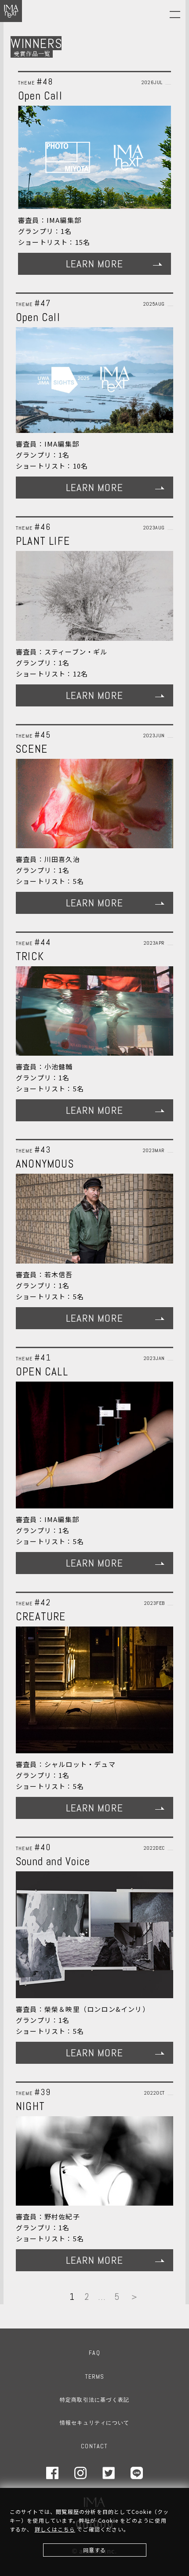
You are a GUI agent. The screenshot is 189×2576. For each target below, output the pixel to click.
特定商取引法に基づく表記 (94, 2400)
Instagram (80, 2473)
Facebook (52, 2473)
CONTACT (94, 2446)
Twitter (109, 2473)
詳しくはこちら (55, 2529)
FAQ (94, 2353)
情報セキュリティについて (94, 2423)
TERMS (95, 2376)
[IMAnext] (11, 11)
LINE (137, 2473)
